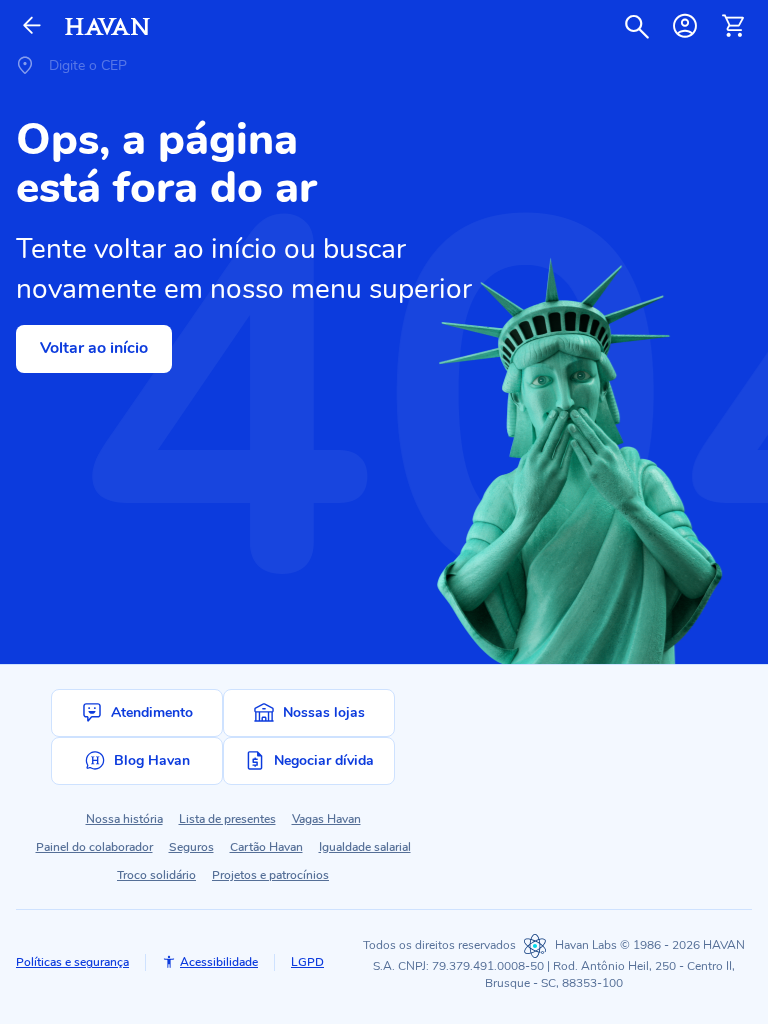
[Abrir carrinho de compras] (733, 26)
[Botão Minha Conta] (685, 26)
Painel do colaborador (94, 847)
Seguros (191, 847)
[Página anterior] (32, 26)
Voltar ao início (94, 348)
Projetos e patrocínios (270, 875)
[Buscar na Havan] (637, 26)
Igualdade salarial (365, 847)
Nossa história (124, 819)
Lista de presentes (227, 819)
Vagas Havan (326, 819)
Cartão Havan (266, 847)
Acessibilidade (219, 962)
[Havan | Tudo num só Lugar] (107, 26)
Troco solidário (156, 875)
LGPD (307, 962)
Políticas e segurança (72, 962)
